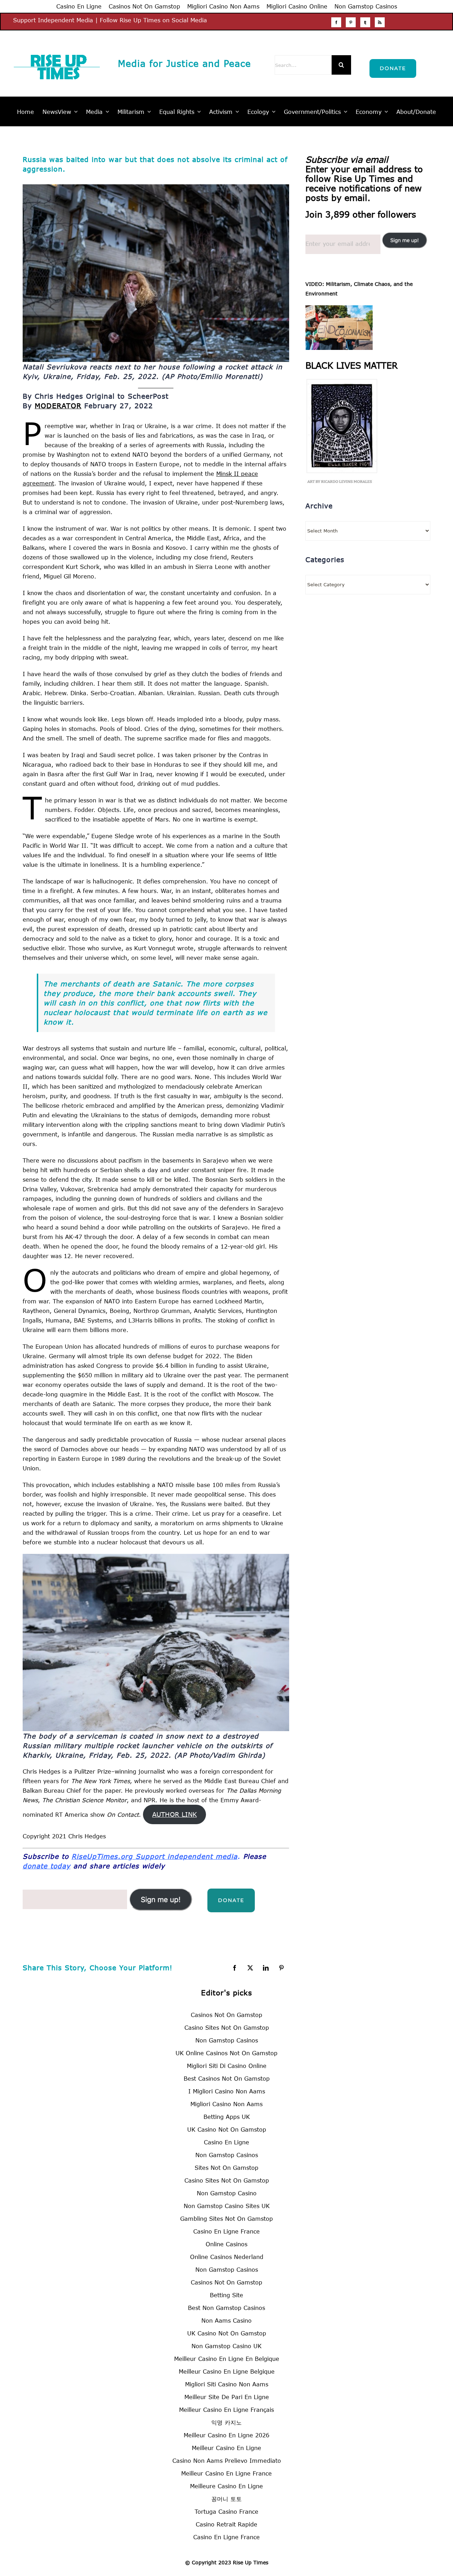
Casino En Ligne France (226, 2231)
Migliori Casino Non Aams (223, 6)
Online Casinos (226, 2244)
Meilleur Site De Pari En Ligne (227, 2397)
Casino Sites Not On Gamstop (227, 2027)
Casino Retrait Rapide (226, 2524)
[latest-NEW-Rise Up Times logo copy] (57, 49)
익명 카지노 (226, 2422)
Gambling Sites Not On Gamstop (226, 2218)
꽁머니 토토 (226, 2499)
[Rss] (380, 22)
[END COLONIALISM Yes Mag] (339, 310)
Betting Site (226, 2295)
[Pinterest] (351, 22)
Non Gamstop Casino (227, 2193)
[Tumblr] (365, 22)
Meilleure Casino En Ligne (226, 2486)
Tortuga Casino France (226, 2511)
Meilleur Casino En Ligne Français (226, 2410)
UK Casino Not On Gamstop (227, 2129)
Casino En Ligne (79, 6)
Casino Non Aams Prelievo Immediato (227, 2460)
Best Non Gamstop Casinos (226, 2308)
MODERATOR (58, 406)
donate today (47, 1866)
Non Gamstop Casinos (366, 6)
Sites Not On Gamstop (226, 2168)
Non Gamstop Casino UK (226, 2346)
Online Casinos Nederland (227, 2257)
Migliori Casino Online (297, 6)
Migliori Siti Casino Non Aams (227, 2384)
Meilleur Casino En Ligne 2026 (226, 2435)
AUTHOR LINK (174, 1814)
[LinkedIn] (266, 1968)
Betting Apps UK (227, 2117)
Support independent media (187, 1856)
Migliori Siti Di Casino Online (227, 2066)
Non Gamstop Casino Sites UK (227, 2206)
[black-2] (341, 382)
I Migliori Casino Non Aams (227, 2091)
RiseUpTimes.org (104, 1856)
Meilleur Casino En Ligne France (226, 2473)
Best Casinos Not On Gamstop (227, 2078)
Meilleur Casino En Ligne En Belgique (227, 2359)
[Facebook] (336, 22)
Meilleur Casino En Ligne (226, 2448)
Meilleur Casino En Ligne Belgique (227, 2371)
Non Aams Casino (226, 2320)
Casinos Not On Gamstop (144, 6)
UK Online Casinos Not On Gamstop (226, 2053)
